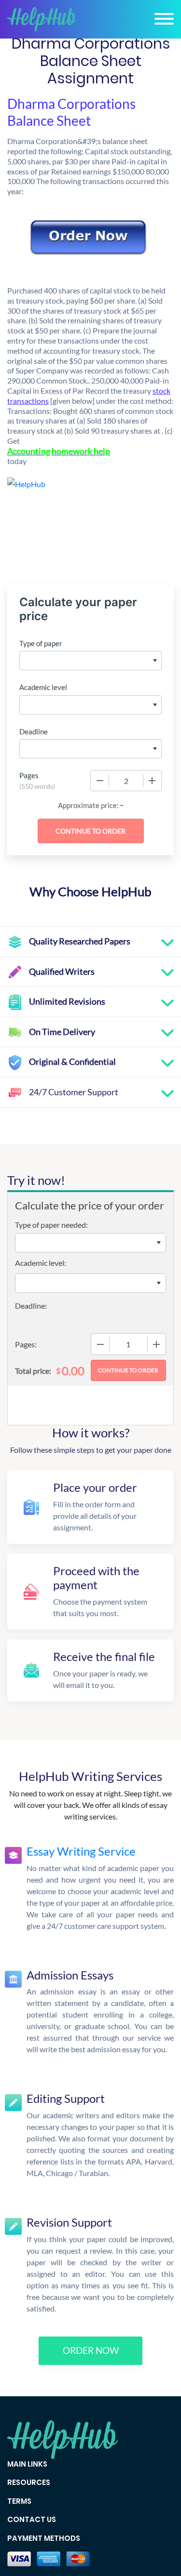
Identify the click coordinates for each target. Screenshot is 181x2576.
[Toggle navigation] (164, 19)
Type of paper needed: (51, 1225)
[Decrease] (100, 781)
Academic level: (41, 1263)
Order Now (91, 2350)
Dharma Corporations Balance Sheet (71, 112)
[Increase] (152, 781)
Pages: (26, 1344)
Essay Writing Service (81, 1851)
